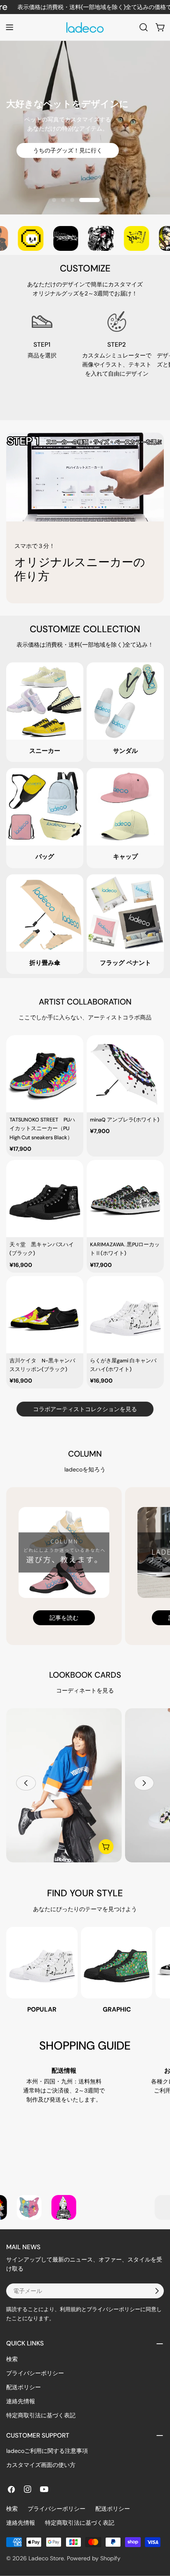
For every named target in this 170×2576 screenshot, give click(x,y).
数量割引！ (85, 163)
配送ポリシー (24, 2387)
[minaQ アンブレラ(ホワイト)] (125, 1074)
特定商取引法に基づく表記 (41, 2415)
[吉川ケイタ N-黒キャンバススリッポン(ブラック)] (45, 1315)
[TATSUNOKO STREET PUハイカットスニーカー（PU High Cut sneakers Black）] (45, 1074)
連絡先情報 (21, 2401)
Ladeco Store (46, 2558)
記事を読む (64, 1618)
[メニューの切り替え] (9, 27)
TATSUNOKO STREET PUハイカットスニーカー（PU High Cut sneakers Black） (42, 1129)
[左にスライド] (26, 1783)
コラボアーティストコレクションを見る (85, 1409)
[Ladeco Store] (30, 238)
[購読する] (157, 2291)
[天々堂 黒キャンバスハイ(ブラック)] (45, 1199)
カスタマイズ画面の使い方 (41, 2465)
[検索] (144, 27)
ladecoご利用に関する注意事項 (47, 2451)
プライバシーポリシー (35, 2373)
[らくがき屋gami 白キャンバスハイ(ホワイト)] (125, 1315)
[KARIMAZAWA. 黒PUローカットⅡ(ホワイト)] (125, 1199)
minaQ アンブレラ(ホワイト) (125, 1120)
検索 (12, 2359)
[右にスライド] (144, 1783)
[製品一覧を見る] (106, 1847)
